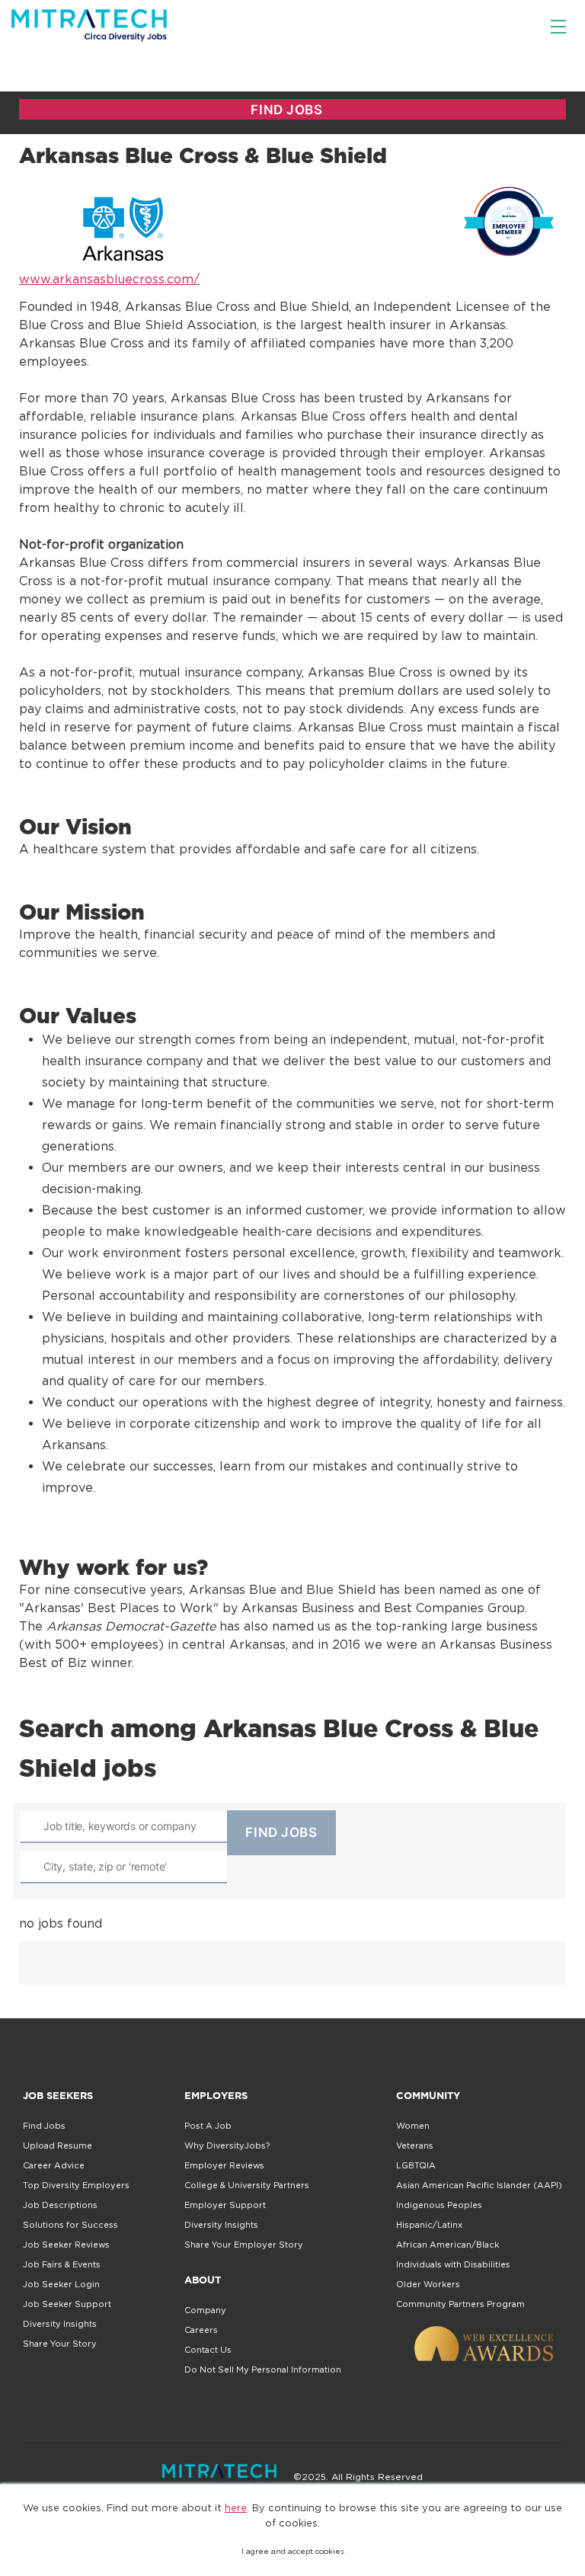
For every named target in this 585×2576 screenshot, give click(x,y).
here (236, 2507)
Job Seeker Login (61, 2284)
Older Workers (428, 2284)
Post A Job (208, 2126)
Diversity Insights (60, 2324)
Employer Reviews (224, 2165)
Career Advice (54, 2165)
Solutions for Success (70, 2225)
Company (205, 2310)
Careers (201, 2330)
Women (413, 2126)
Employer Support (225, 2205)
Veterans (415, 2146)
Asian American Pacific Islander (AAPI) (479, 2185)
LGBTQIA (416, 2165)
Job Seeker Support (67, 2304)
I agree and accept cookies (293, 2551)
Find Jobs (44, 2126)
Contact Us (208, 2350)
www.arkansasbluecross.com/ (109, 279)
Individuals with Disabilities (453, 2264)
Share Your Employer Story (244, 2245)
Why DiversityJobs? (227, 2146)
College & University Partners (247, 2185)
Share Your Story (60, 2344)
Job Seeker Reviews (66, 2245)
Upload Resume (58, 2146)
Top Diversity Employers (76, 2185)
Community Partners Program (460, 2304)
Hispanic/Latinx (429, 2225)
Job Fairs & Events (62, 2264)
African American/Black (448, 2245)
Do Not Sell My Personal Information (263, 2370)
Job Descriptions (60, 2205)
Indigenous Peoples (439, 2205)
